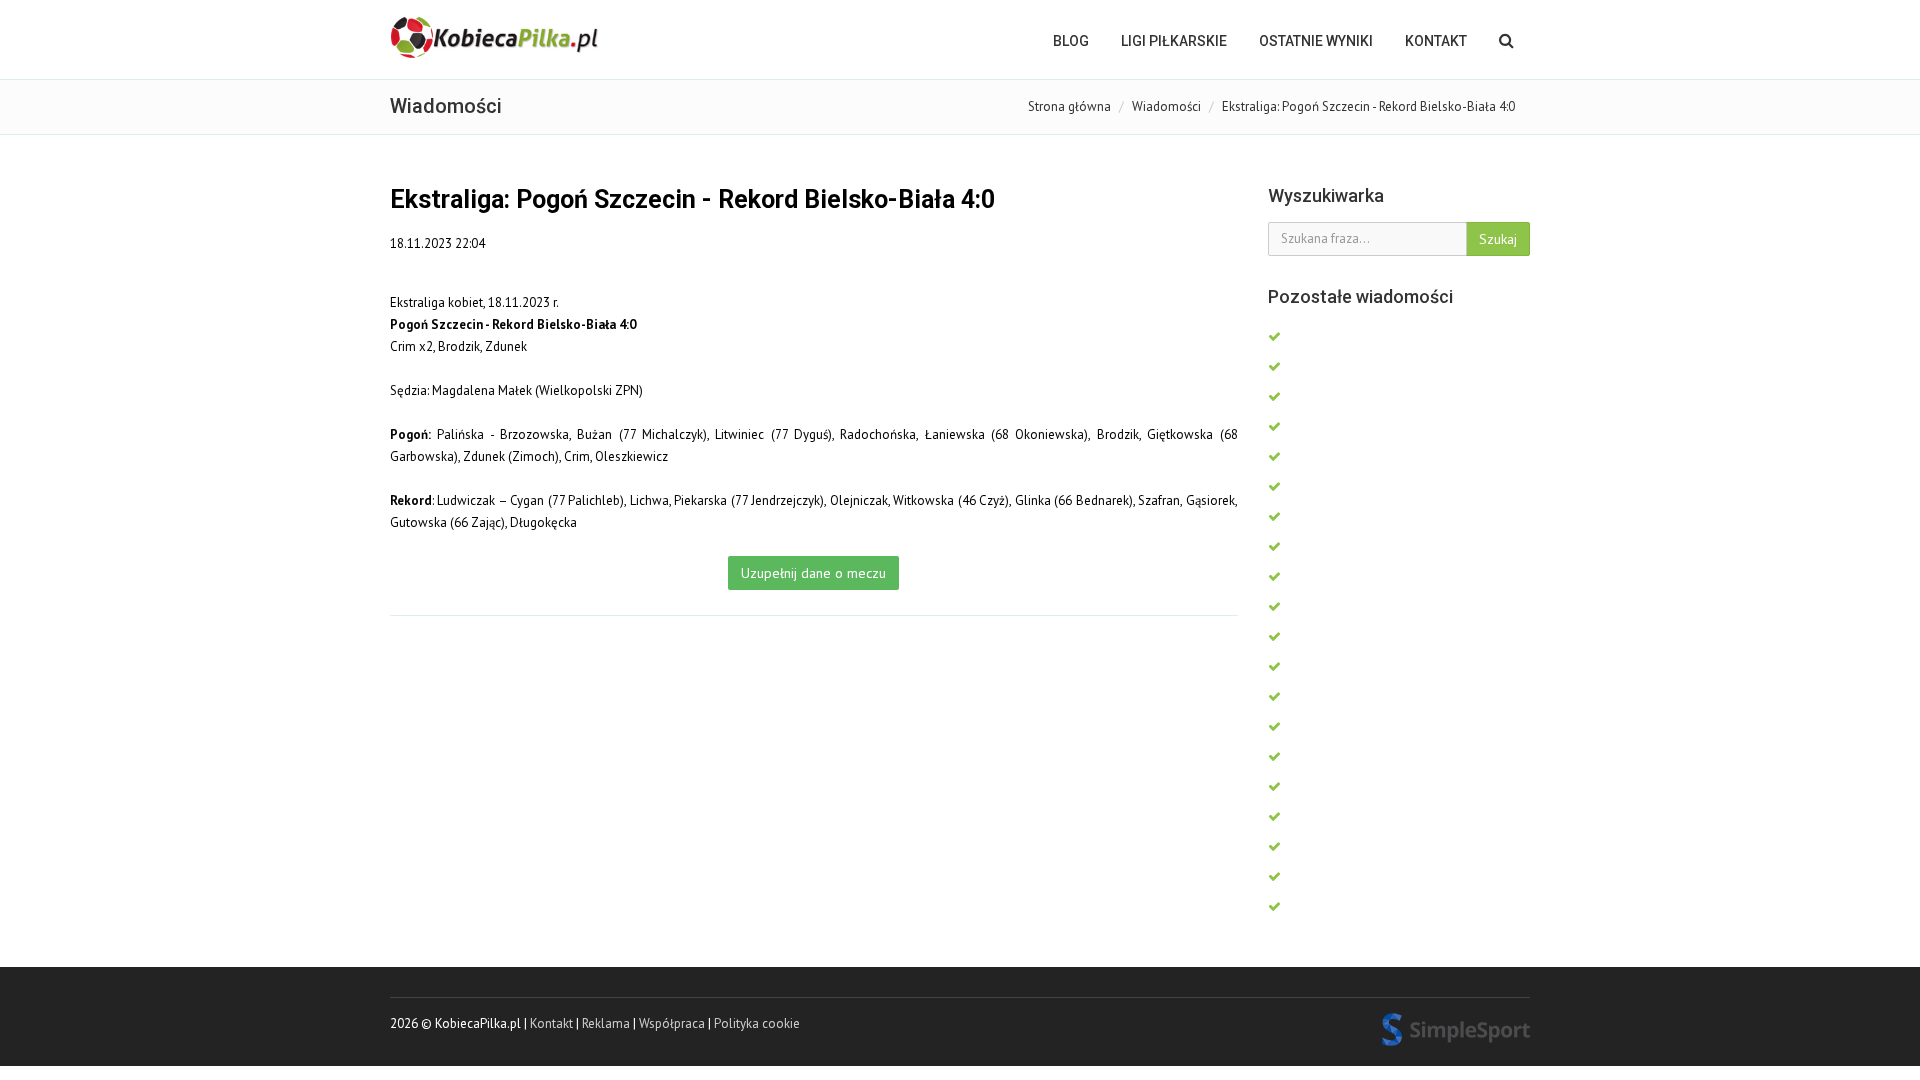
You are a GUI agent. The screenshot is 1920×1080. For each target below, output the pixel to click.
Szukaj (1498, 239)
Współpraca (672, 1023)
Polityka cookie (757, 1023)
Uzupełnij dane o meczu (813, 573)
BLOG (1071, 41)
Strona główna (1069, 106)
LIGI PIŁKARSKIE (1174, 41)
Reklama (606, 1023)
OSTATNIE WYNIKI (1316, 41)
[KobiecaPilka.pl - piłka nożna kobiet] (496, 38)
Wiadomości (1166, 106)
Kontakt (1436, 41)
